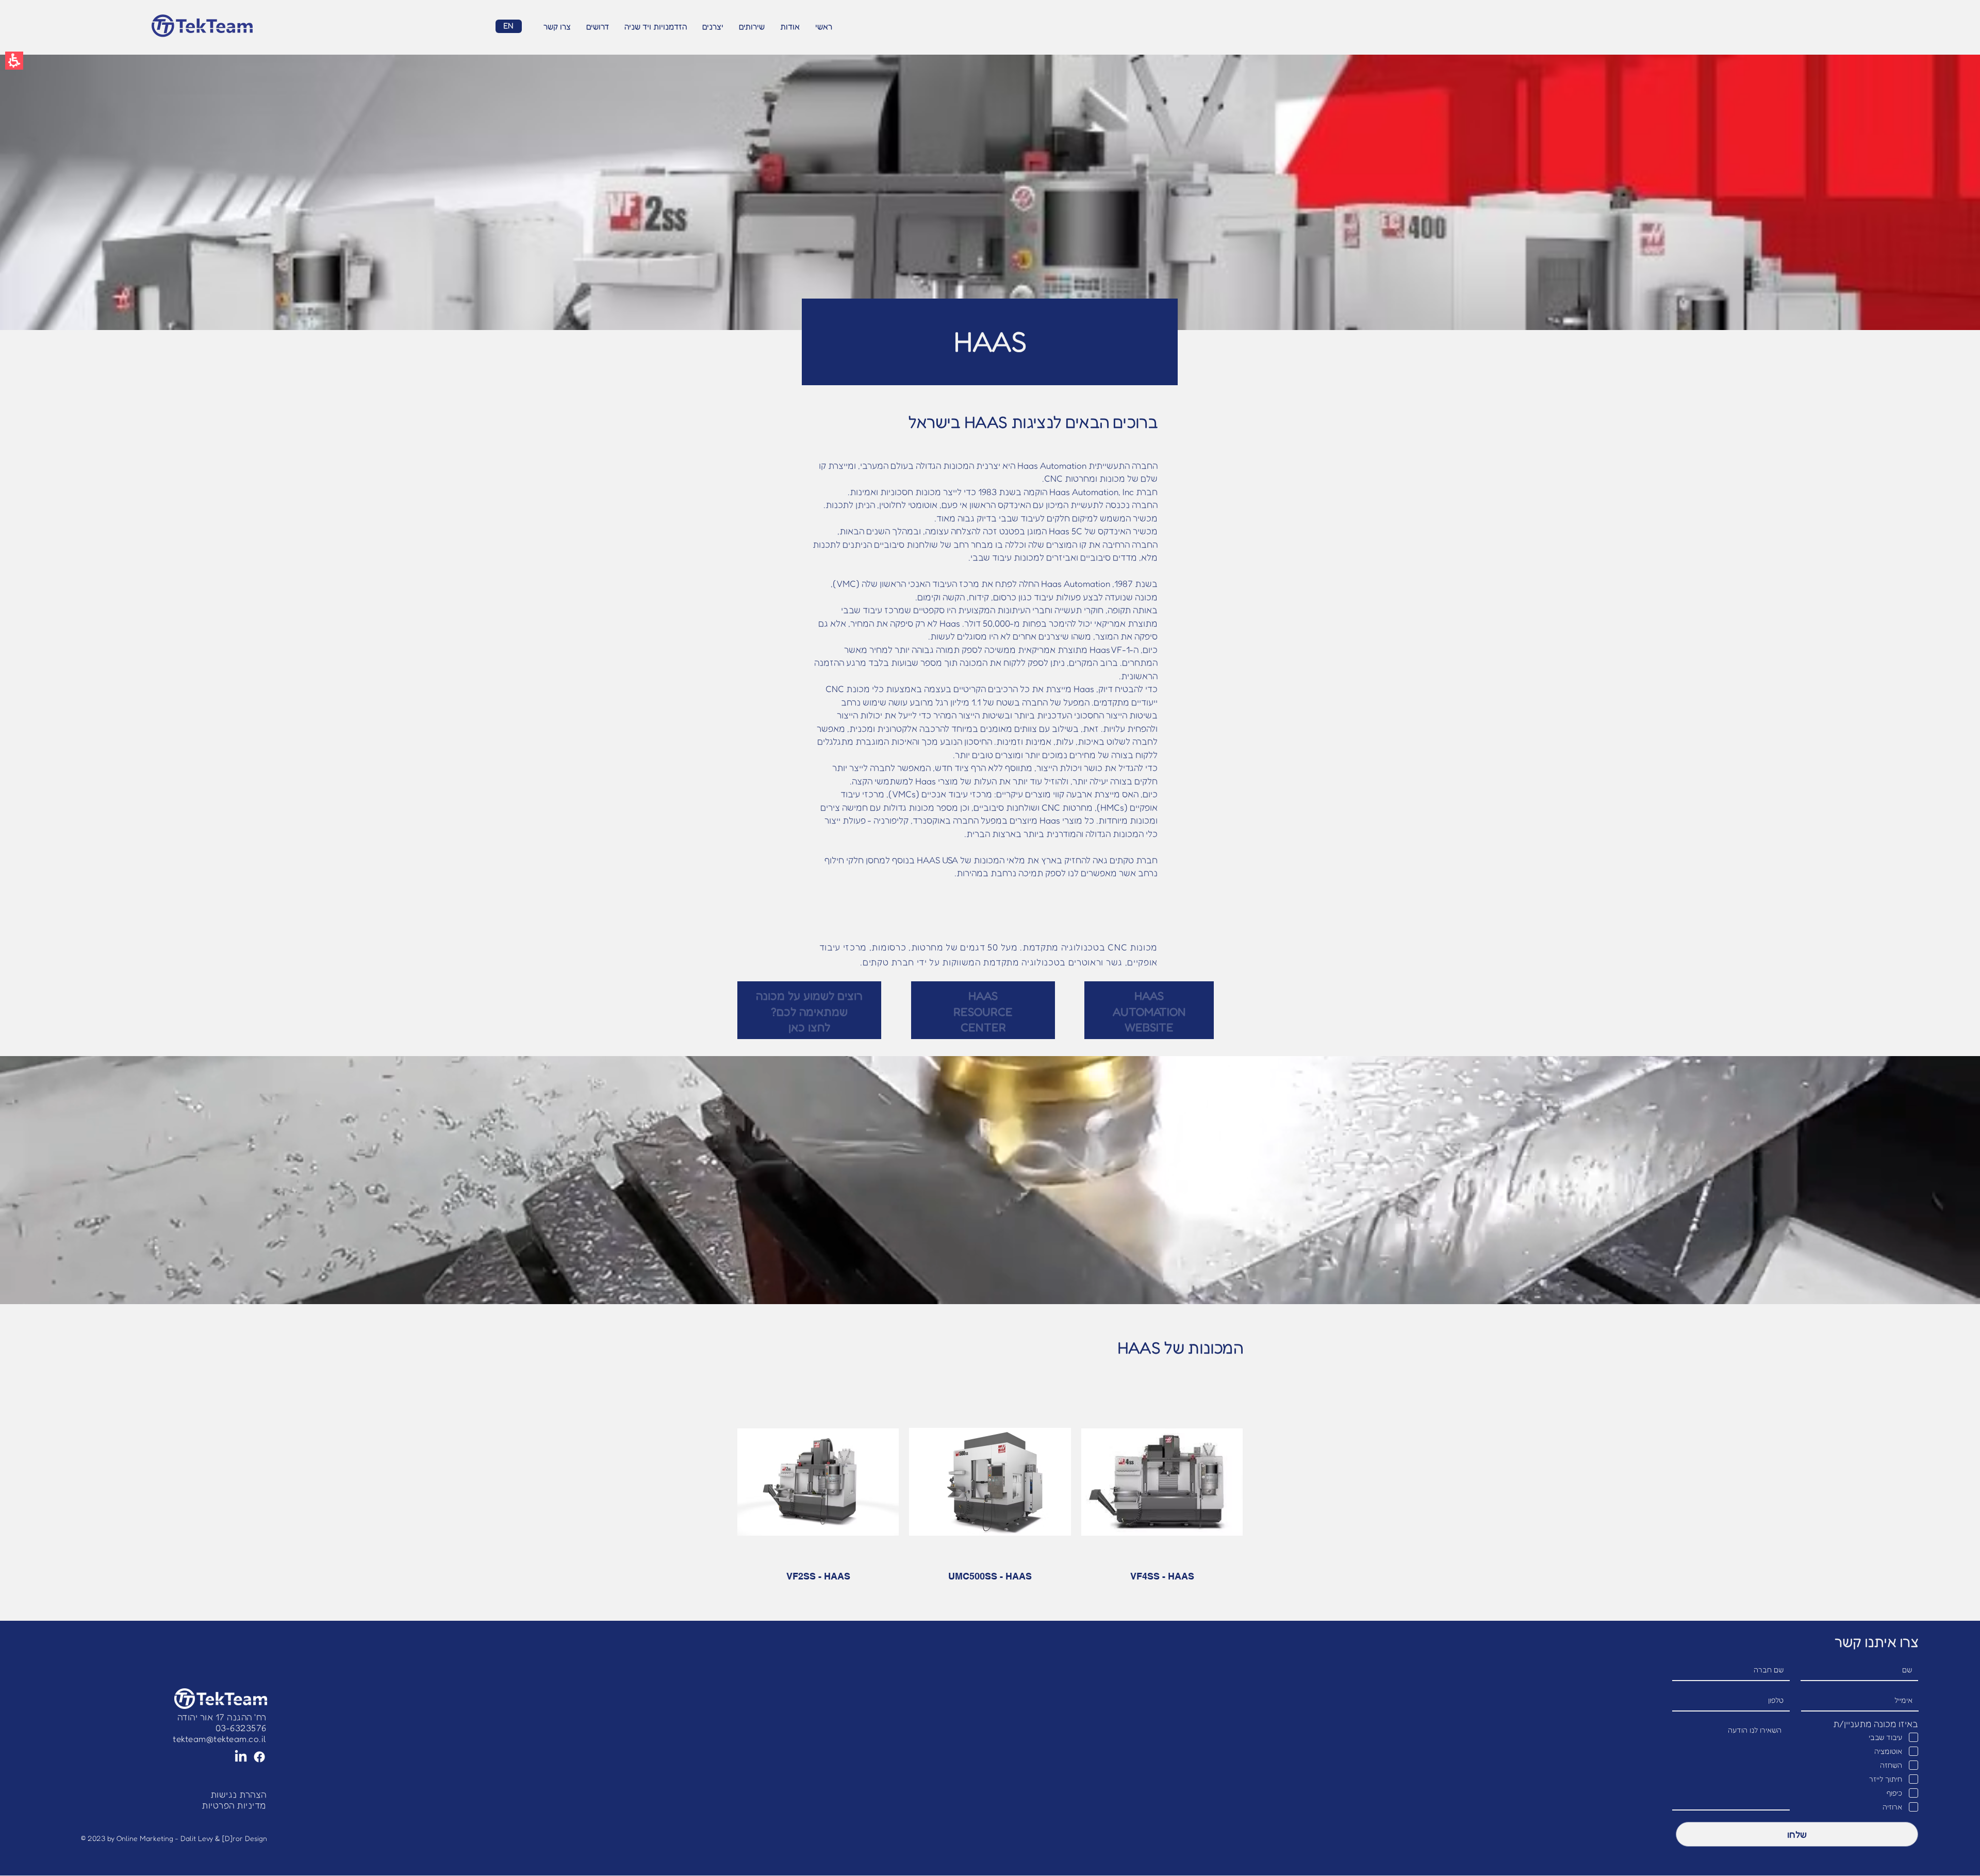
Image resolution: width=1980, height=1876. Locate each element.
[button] (14, 61)
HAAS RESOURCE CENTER (983, 1012)
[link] (220, 1739)
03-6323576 (241, 1728)
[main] (990, 838)
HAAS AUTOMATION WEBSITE (1149, 1012)
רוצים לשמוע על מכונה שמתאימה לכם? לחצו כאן (809, 1012)
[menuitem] (824, 27)
